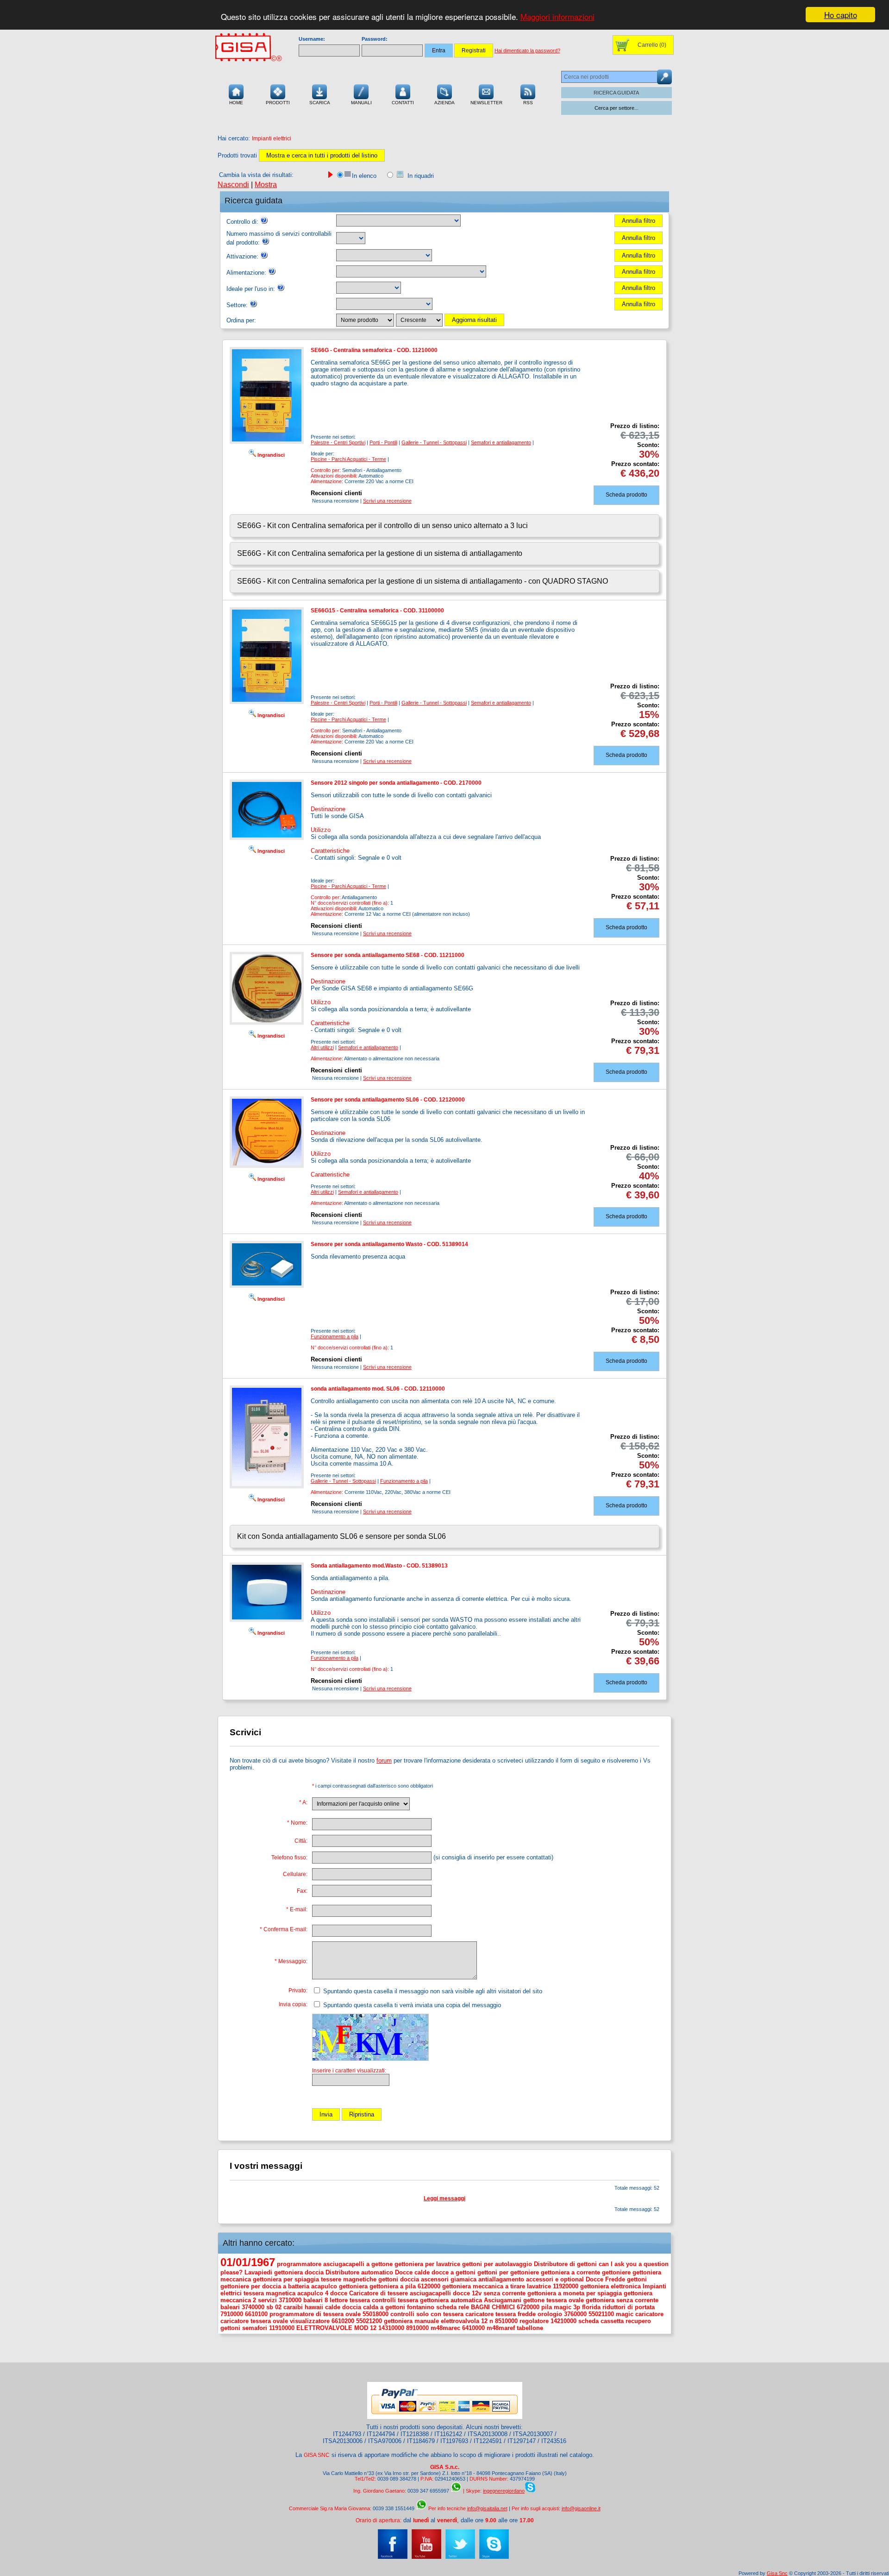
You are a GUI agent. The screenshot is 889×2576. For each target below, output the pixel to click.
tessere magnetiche (349, 2279)
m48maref (501, 2328)
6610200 (343, 2321)
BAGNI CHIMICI (493, 2307)
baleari (230, 2307)
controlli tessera (395, 2300)
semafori (255, 2328)
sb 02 (274, 2307)
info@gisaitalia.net (487, 2508)
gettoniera (353, 2286)
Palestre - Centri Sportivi (338, 442)
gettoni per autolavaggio (497, 2264)
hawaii (314, 2307)
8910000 (417, 2328)
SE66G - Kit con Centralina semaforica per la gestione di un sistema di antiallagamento (380, 553)
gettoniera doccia (299, 2272)
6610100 (256, 2314)
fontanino (421, 2307)
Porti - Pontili (383, 442)
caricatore (649, 2314)
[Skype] (494, 2557)
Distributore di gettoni (565, 2264)
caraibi (293, 2307)
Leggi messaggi (444, 2198)
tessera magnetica (269, 2293)
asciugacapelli (430, 2293)
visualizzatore (310, 2321)
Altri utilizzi (322, 1047)
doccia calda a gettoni (374, 2307)
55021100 (601, 2314)
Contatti (403, 103)
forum (384, 1760)
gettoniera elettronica (610, 2286)
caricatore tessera (491, 2314)
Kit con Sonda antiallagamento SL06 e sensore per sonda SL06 (341, 1536)
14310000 (391, 2328)
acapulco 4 (313, 2293)
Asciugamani (503, 2300)
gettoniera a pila (393, 2286)
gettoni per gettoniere (508, 2272)
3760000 (575, 2314)
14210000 (563, 2321)
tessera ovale (565, 2300)
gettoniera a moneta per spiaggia (575, 2293)
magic (625, 2314)
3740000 (253, 2307)
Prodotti (278, 103)
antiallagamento (501, 2279)
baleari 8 (316, 2300)
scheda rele (453, 2307)
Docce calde (412, 2272)
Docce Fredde (605, 2279)
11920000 (566, 2286)
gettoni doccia (399, 2279)
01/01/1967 (248, 2262)
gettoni (637, 2279)
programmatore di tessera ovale (315, 2314)
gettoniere (616, 2272)
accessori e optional (555, 2279)
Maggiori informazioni (557, 17)
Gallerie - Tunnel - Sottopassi (434, 442)
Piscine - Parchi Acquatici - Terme (348, 459)
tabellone (530, 2328)
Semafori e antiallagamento (501, 442)
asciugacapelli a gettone (358, 2264)
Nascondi (233, 185)
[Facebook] (393, 2557)
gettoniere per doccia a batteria (265, 2286)
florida (591, 2307)
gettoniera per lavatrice (427, 2264)
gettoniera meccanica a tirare (484, 2286)
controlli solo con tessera (427, 2314)
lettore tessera (350, 2300)
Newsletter (486, 103)
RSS (528, 103)
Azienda (444, 103)
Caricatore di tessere (379, 2293)
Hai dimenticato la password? (527, 50)
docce (339, 2293)
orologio (550, 2314)
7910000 (232, 2314)
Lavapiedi (258, 2272)
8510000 (506, 2321)
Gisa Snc (777, 2573)
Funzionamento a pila (335, 1336)
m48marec (445, 2328)
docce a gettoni (454, 2272)
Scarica (320, 103)
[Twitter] (460, 2557)
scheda (588, 2321)
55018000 (376, 2314)
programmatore (299, 2264)
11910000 (282, 2328)
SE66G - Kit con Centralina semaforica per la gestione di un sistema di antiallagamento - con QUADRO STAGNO (423, 581)
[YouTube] (426, 2557)
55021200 (369, 2321)
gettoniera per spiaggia (286, 2279)
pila (547, 2307)
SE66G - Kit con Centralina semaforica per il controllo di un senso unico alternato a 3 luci (382, 526)
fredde (527, 2314)
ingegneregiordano (504, 2491)
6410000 (473, 2328)
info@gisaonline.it (581, 2508)
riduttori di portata (629, 2307)
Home (236, 103)
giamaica (463, 2279)
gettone (534, 2300)
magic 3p (567, 2307)
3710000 (290, 2300)
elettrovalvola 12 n (467, 2321)
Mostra (266, 185)
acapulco (324, 2286)
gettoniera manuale (411, 2321)
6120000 (429, 2286)
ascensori (435, 2279)
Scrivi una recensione (387, 501)
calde (333, 2307)
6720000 (528, 2307)
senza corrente (504, 2293)
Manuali (361, 103)
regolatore (534, 2321)
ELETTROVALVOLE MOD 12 (336, 2328)
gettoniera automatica (451, 2300)
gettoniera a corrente (570, 2272)
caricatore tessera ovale (254, 2321)
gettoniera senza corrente (622, 2300)
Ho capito (841, 15)
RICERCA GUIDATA (616, 93)
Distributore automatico (359, 2272)
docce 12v (467, 2293)
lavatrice (539, 2286)
